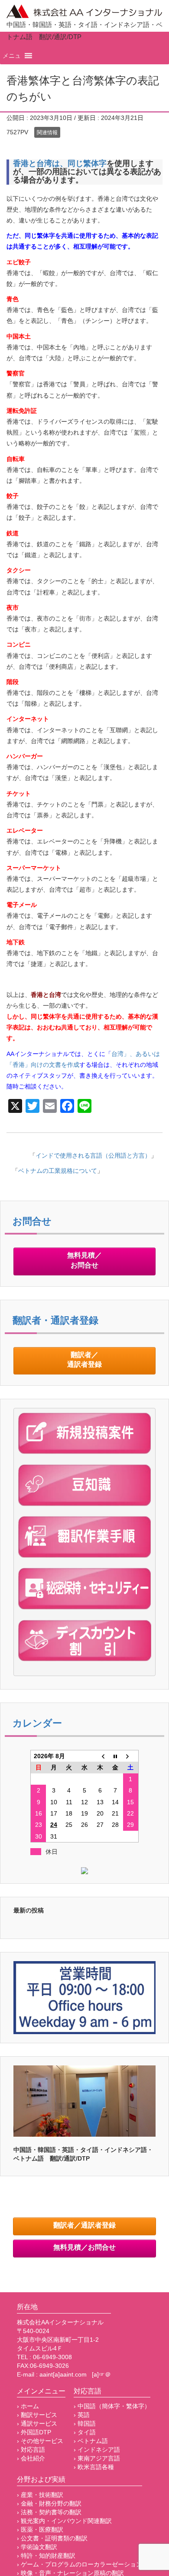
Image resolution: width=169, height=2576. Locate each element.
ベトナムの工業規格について (58, 1171)
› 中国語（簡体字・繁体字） (112, 2406)
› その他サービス (40, 2441)
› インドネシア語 (97, 2450)
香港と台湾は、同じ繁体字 (60, 163)
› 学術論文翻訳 (37, 2547)
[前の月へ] (100, 1756)
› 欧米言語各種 (94, 2467)
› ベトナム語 (91, 2441)
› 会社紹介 (31, 2458)
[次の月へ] (131, 1756)
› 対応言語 (31, 2450)
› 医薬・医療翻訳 (40, 2530)
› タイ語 (85, 2432)
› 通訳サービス (37, 2423)
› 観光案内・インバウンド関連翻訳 (64, 2521)
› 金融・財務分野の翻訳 (49, 2503)
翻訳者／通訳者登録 (84, 1360)
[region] (84, 2101)
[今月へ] (115, 1756)
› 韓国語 (85, 2423)
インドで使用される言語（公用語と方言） (93, 1155)
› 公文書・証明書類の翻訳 (52, 2538)
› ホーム (28, 2406)
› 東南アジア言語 (97, 2458)
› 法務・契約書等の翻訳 (49, 2512)
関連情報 (47, 133)
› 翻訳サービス (37, 2415)
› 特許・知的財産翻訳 (46, 2556)
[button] (12, 56)
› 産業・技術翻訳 (40, 2495)
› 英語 (82, 2415)
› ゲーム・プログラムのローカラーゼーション (80, 2564)
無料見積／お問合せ (84, 1261)
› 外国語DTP (34, 2432)
